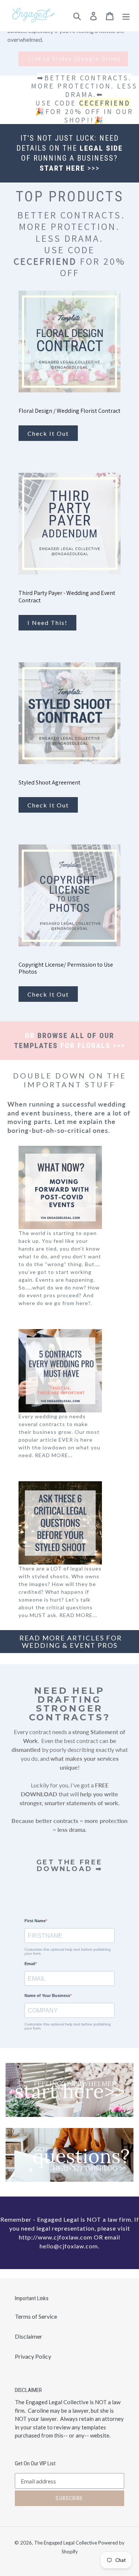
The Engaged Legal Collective (66, 2543)
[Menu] (126, 16)
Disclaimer (29, 2336)
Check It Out (48, 433)
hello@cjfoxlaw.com (69, 2246)
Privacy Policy (33, 2356)
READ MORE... (54, 1455)
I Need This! (47, 623)
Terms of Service (36, 2316)
